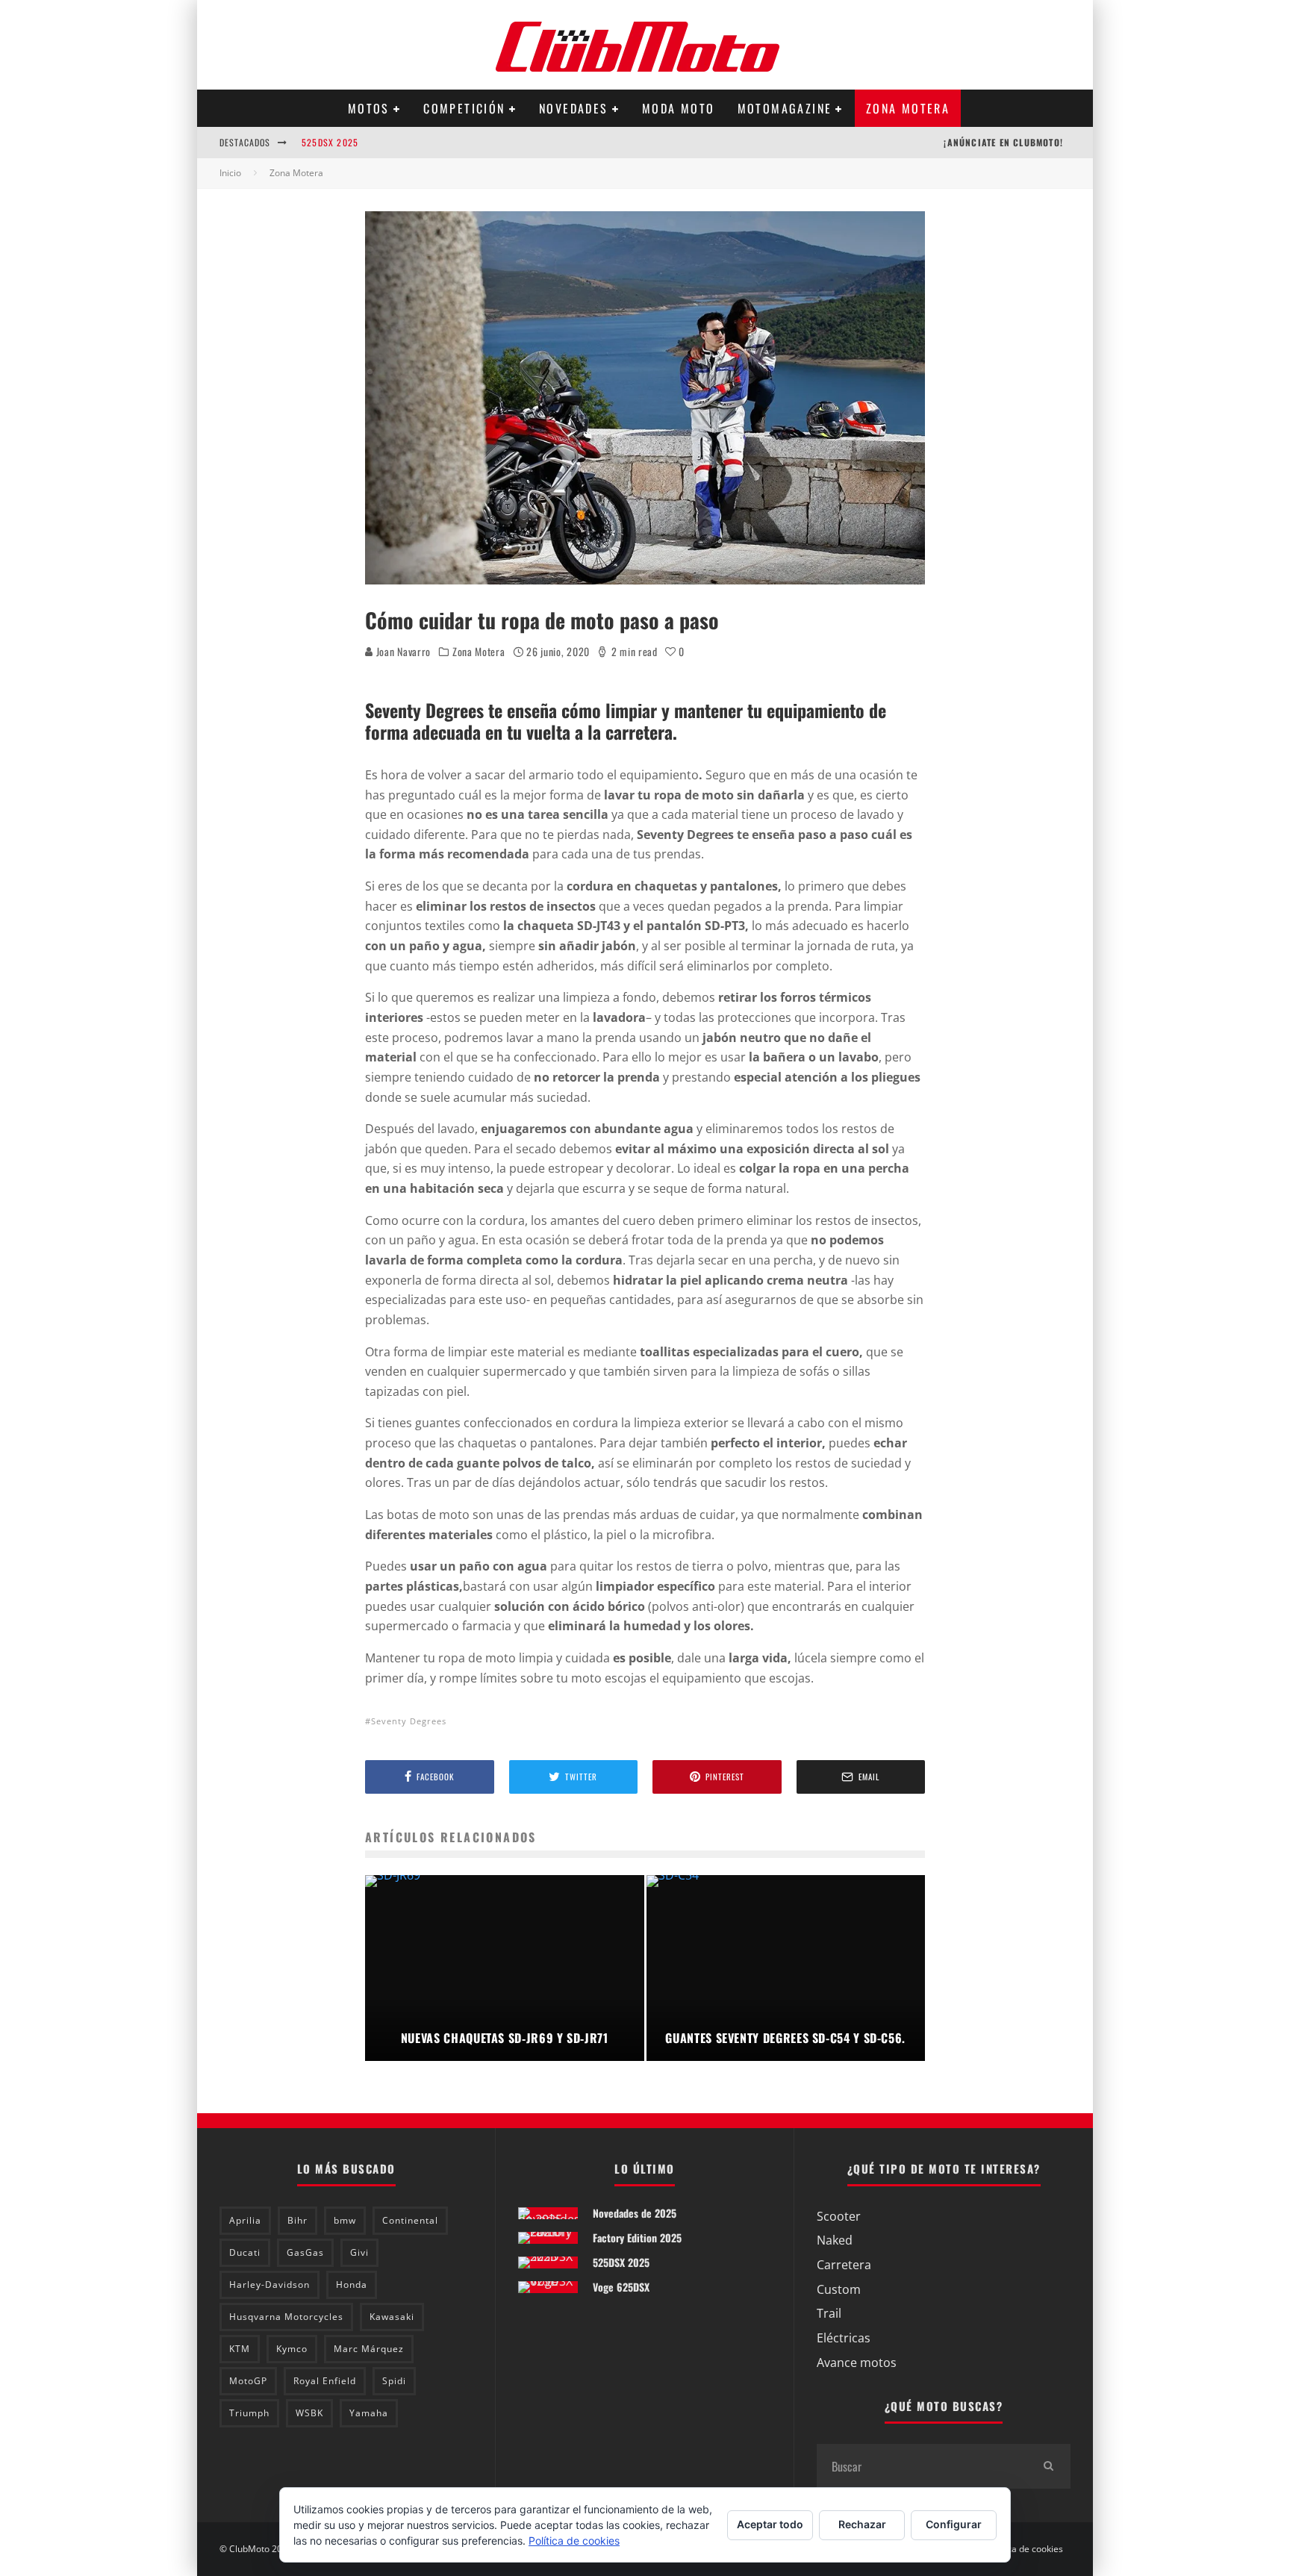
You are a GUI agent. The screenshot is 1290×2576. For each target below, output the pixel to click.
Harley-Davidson (269, 2285)
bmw (345, 2220)
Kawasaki (392, 2317)
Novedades (574, 108)
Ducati (245, 2252)
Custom (839, 2289)
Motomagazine (785, 108)
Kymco (292, 2349)
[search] (1048, 2466)
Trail (829, 2313)
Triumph (249, 2413)
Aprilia (245, 2220)
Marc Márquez (369, 2349)
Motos (369, 108)
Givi (359, 2252)
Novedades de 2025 (635, 2213)
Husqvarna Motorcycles (286, 2317)
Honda (352, 2285)
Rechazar (862, 2524)
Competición (464, 108)
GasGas (305, 2252)
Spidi (394, 2381)
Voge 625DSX (621, 2287)
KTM (240, 2349)
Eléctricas (844, 2338)
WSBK (309, 2413)
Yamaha (369, 2413)
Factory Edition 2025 (637, 2237)
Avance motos (857, 2363)
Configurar (954, 2524)
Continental (410, 2220)
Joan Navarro (402, 651)
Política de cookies (1025, 2549)
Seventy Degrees (409, 1721)
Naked (835, 2240)
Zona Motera (908, 108)
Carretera (844, 2265)
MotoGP (248, 2381)
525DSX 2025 (330, 133)
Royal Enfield (325, 2381)
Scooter (839, 2216)
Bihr (297, 2220)
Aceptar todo (770, 2524)
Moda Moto (679, 108)
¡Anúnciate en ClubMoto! (1003, 142)
